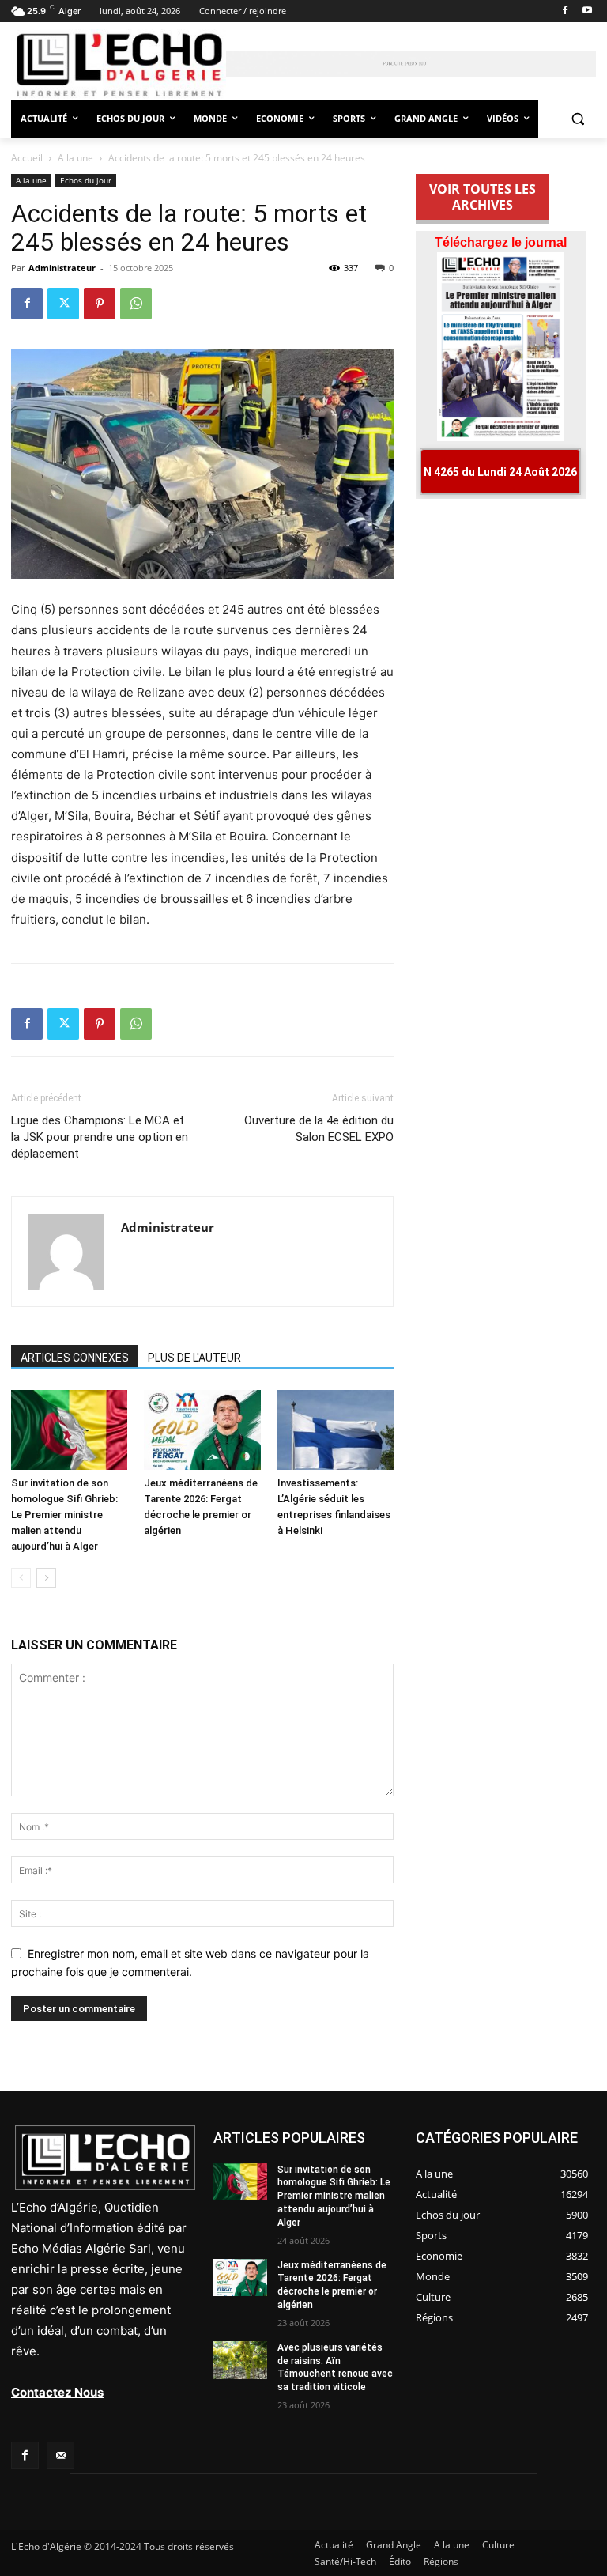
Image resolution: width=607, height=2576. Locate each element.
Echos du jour (86, 180)
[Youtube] (587, 11)
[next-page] (46, 1578)
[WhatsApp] (136, 304)
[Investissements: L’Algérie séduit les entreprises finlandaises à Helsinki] (336, 1430)
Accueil (27, 158)
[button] (577, 119)
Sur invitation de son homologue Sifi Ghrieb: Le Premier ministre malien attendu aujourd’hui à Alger (64, 1515)
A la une (75, 158)
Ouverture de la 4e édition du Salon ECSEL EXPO (319, 1129)
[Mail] (60, 2455)
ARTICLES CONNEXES (75, 1358)
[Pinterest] (100, 304)
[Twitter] (63, 304)
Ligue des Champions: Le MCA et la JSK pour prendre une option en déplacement (100, 1137)
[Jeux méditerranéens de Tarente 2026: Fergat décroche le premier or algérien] (202, 1430)
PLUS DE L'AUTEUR (194, 1358)
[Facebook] (565, 11)
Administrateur (62, 268)
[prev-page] (21, 1578)
